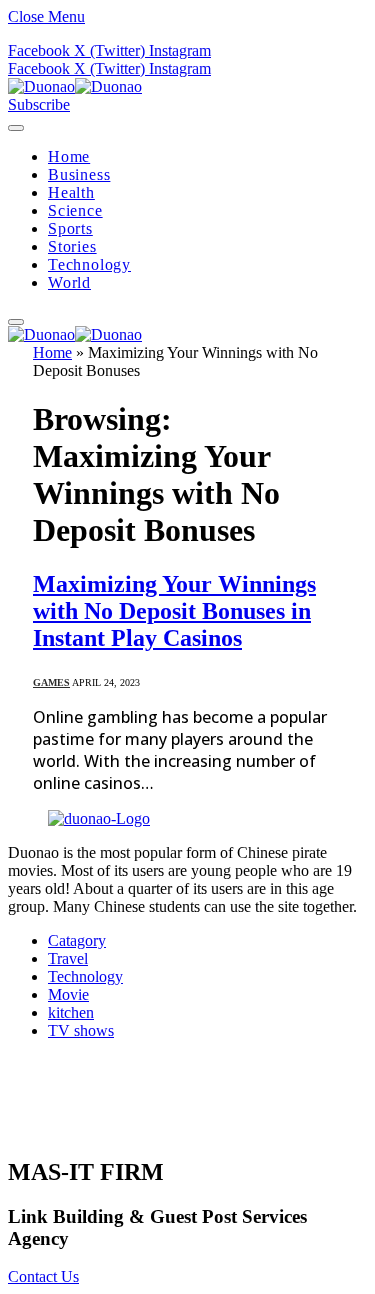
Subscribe (39, 104)
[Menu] (16, 128)
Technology (89, 264)
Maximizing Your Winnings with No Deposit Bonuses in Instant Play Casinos (174, 611)
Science (75, 210)
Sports (70, 228)
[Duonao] (75, 86)
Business (79, 174)
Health (71, 192)
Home (69, 156)
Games (51, 682)
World (69, 282)
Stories (72, 246)
